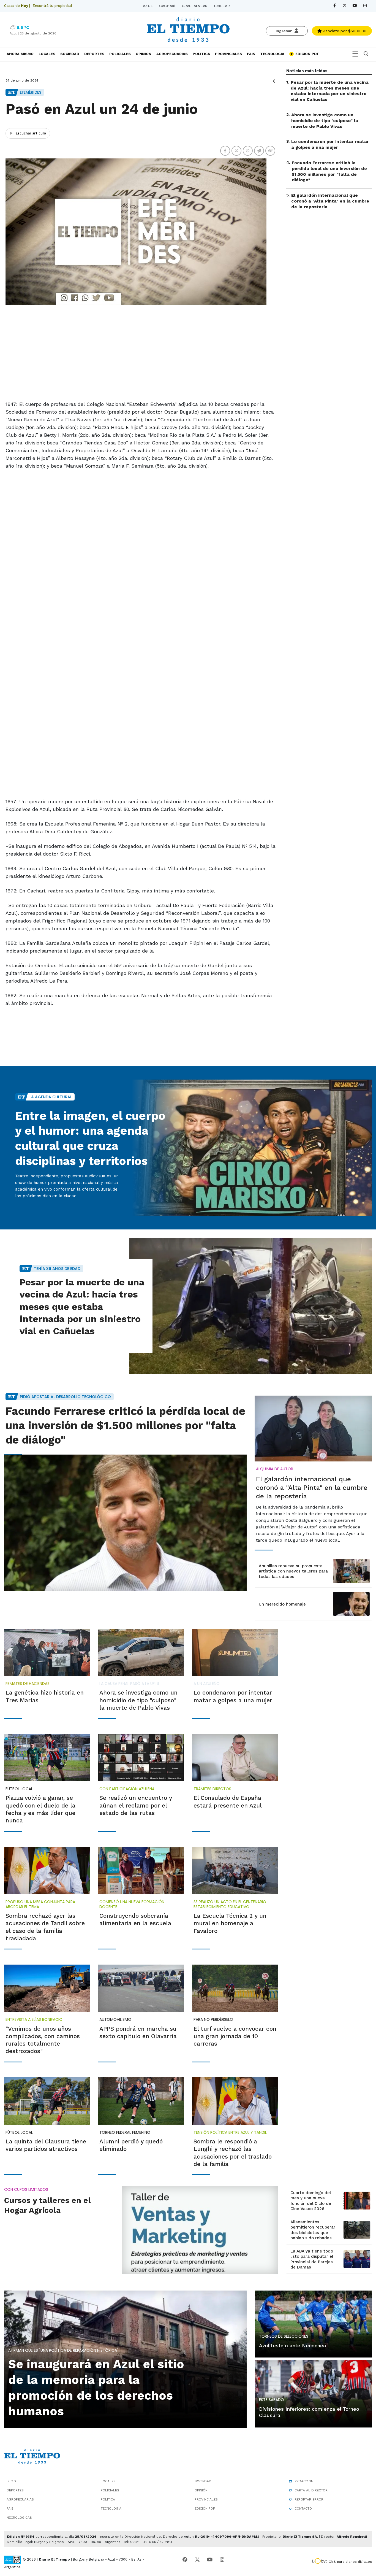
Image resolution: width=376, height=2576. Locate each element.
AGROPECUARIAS (172, 54)
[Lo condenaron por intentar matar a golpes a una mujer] (235, 1652)
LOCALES (47, 54)
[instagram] (365, 6)
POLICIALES (120, 54)
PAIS (251, 54)
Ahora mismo (20, 54)
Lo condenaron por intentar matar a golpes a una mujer (330, 145)
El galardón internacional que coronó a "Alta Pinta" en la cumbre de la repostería (330, 201)
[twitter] (345, 6)
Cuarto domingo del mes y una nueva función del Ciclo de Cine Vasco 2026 (311, 2201)
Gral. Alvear (195, 6)
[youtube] (355, 6)
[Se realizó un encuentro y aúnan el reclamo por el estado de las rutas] (141, 1758)
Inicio (11, 2481)
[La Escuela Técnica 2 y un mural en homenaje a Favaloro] (235, 1870)
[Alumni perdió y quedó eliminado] (141, 2101)
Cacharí (167, 6)
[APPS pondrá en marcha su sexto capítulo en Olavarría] (141, 1988)
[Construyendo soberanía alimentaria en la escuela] (141, 1870)
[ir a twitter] (197, 2560)
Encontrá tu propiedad (52, 6)
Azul (148, 6)
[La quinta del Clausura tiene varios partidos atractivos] (47, 2101)
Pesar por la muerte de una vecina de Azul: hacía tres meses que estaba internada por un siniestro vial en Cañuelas (330, 91)
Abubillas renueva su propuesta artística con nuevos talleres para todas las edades (293, 1571)
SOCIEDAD (70, 54)
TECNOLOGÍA (272, 54)
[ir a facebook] (185, 2560)
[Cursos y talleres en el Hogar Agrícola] (200, 2230)
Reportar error (309, 2499)
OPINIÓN (144, 54)
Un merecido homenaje (282, 1604)
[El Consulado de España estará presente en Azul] (235, 1758)
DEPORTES (94, 54)
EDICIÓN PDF (307, 54)
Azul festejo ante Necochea (293, 2346)
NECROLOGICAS (19, 2518)
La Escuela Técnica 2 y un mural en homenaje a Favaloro (230, 1923)
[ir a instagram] (222, 2560)
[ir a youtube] (210, 2560)
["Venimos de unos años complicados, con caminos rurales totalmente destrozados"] (47, 1988)
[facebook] (335, 6)
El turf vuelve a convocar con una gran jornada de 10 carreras (235, 2036)
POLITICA (201, 54)
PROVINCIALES (228, 54)
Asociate (344, 31)
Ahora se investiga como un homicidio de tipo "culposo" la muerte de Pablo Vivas (325, 121)
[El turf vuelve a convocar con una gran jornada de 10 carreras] (235, 1988)
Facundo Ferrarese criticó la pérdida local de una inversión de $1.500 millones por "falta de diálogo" (329, 171)
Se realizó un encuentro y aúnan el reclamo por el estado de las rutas (136, 1805)
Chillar (222, 6)
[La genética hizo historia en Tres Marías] (47, 1652)
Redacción (304, 2481)
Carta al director (311, 2490)
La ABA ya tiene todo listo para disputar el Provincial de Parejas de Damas (312, 2259)
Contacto (303, 2508)
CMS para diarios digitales (350, 2562)
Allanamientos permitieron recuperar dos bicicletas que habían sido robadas (313, 2230)
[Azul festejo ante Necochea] (313, 2323)
